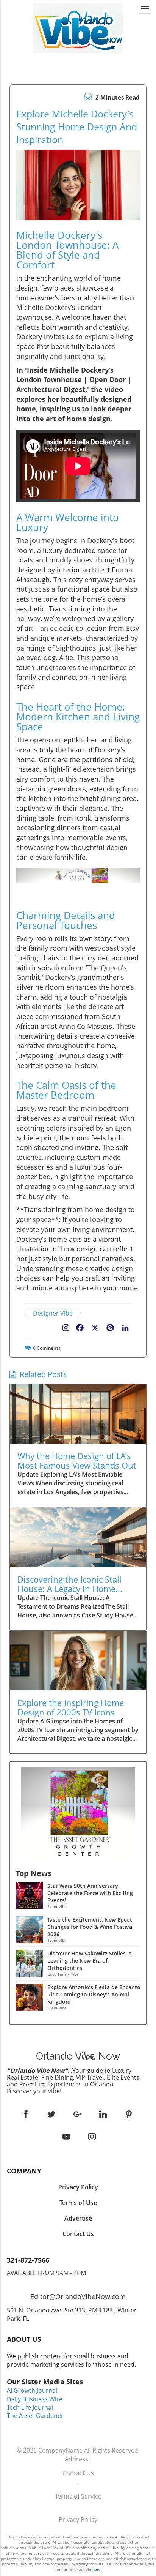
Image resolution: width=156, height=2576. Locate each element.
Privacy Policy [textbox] (78, 2187)
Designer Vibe (53, 1313)
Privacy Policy (78, 2519)
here (97, 2569)
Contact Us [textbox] (78, 2234)
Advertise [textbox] (78, 2218)
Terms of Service (78, 2496)
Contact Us (78, 2473)
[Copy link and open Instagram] (66, 1326)
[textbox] (78, 60)
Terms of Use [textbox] (78, 2203)
